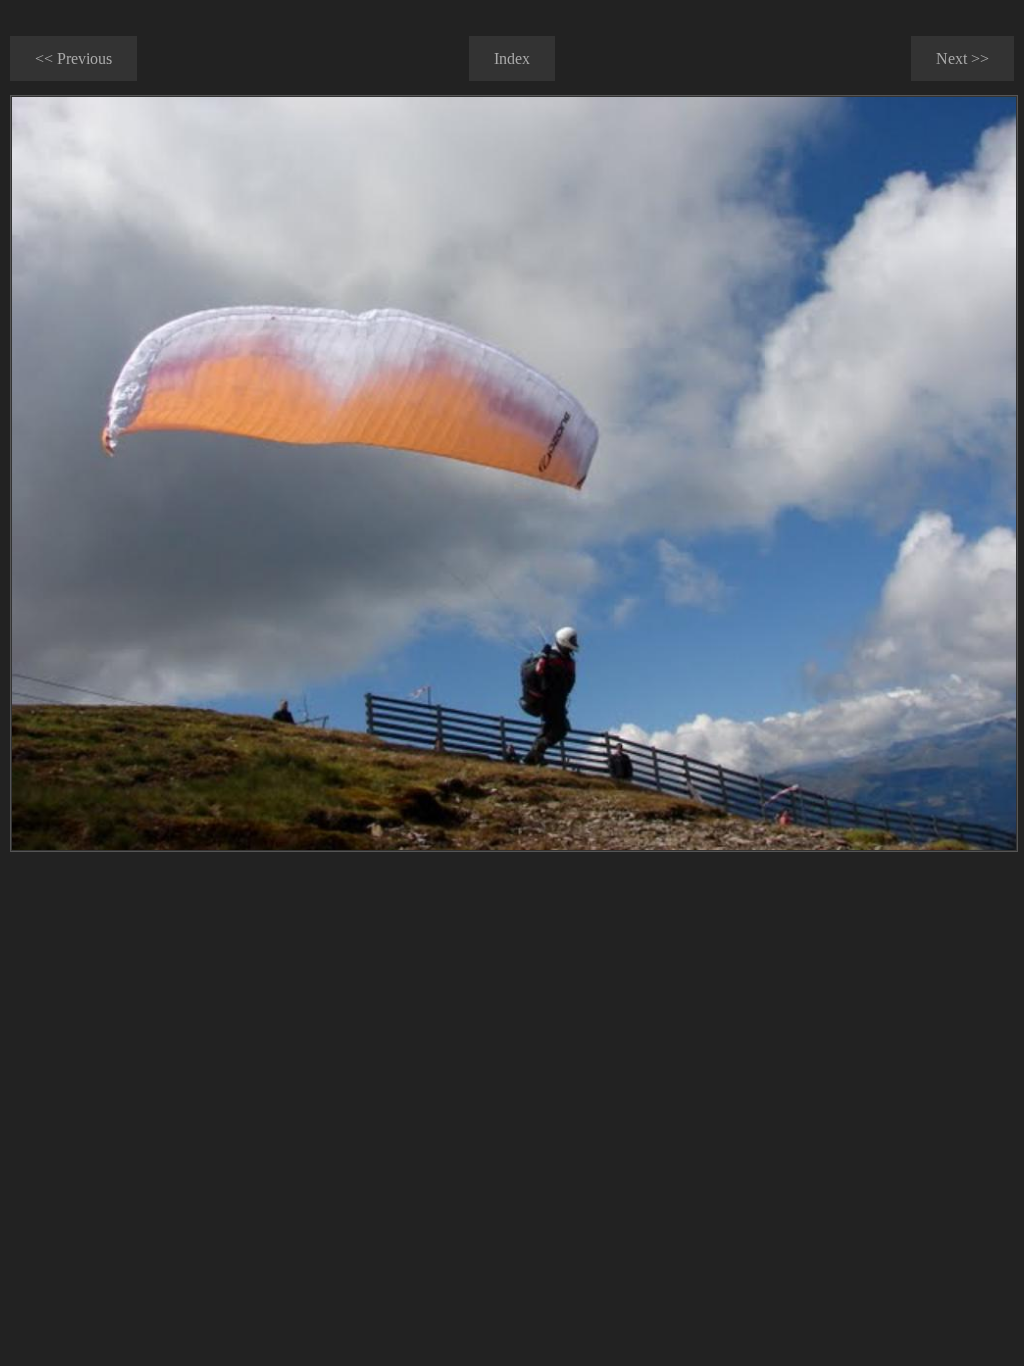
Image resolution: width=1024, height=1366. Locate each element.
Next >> (962, 58)
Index (512, 58)
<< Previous (73, 58)
